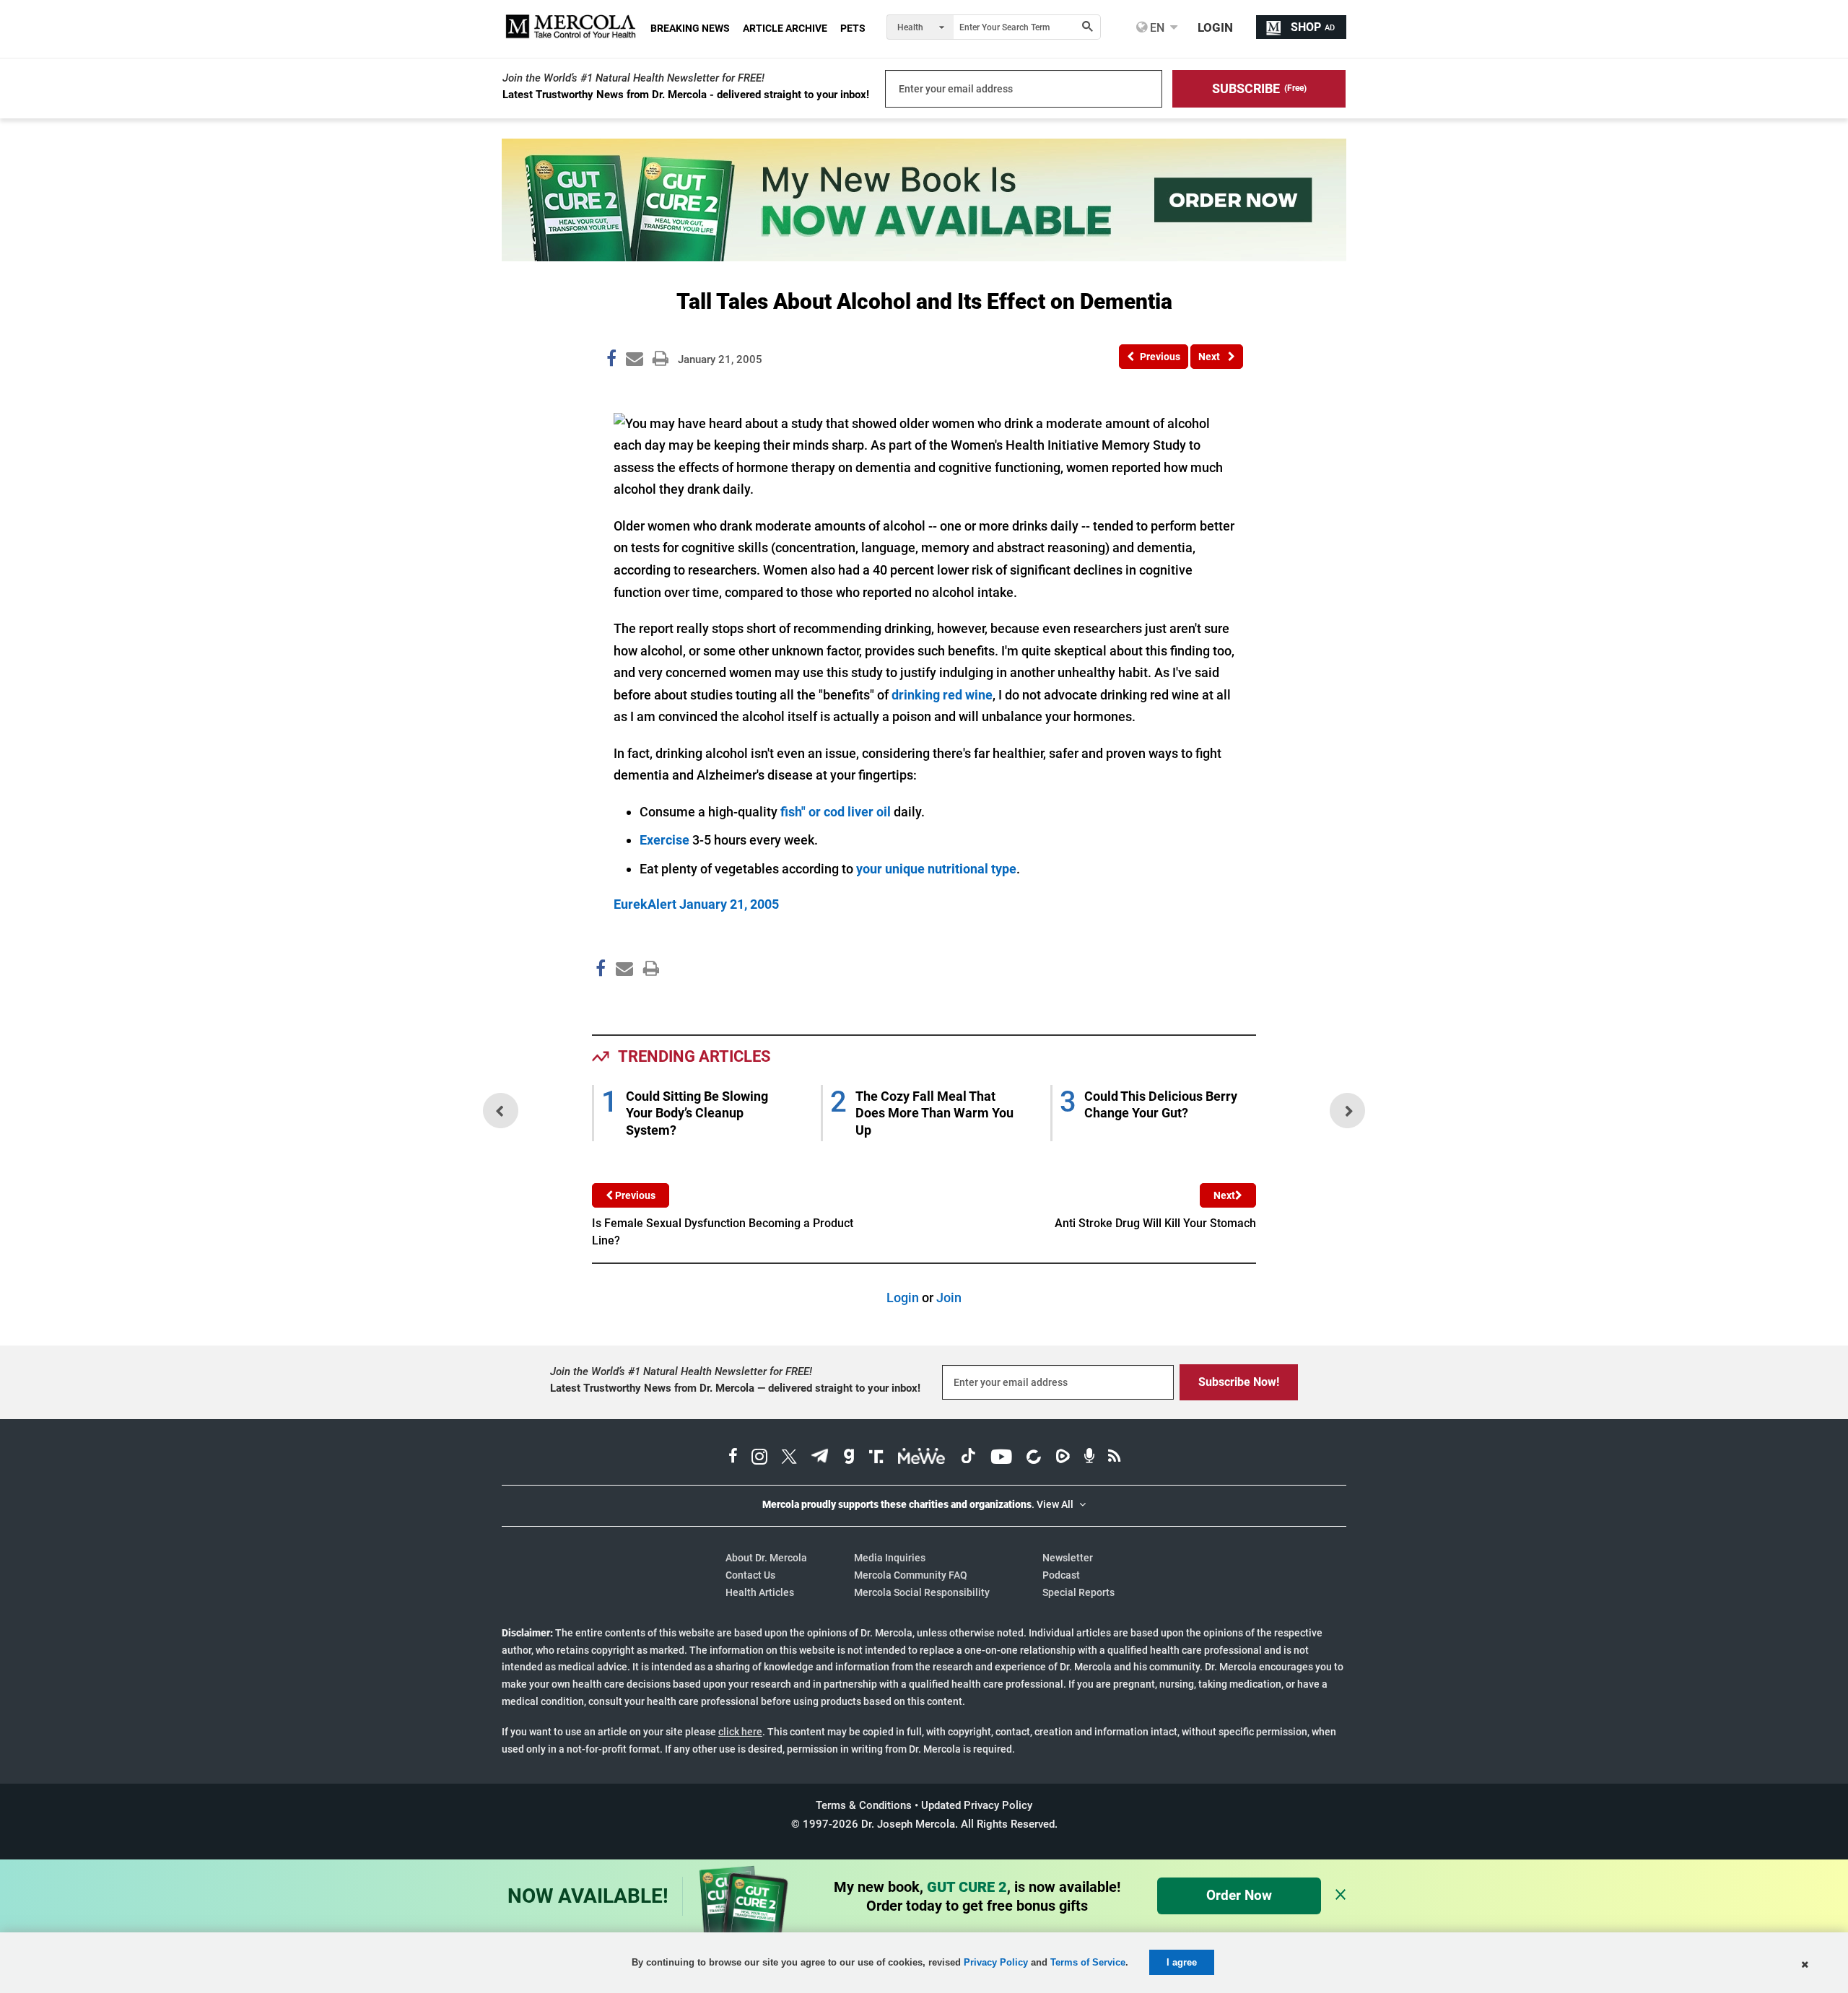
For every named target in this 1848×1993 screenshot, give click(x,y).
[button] (1259, 89)
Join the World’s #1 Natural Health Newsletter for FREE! (633, 78)
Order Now (1239, 1895)
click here (740, 1732)
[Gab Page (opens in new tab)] (849, 1458)
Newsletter (1068, 1558)
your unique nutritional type (936, 869)
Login (903, 1298)
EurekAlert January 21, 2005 (696, 904)
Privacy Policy (996, 1962)
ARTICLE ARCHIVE (785, 28)
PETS (853, 28)
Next (1224, 1195)
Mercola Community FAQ (911, 1575)
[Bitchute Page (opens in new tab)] (1033, 1458)
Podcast (1061, 1575)
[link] (611, 361)
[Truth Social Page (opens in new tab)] (876, 1458)
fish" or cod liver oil (836, 812)
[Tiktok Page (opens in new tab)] (968, 1458)
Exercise (664, 840)
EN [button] (1156, 27)
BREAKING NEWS (690, 28)
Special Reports (1078, 1592)
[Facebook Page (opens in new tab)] (733, 1458)
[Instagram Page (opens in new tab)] (759, 1458)
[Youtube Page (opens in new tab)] (1001, 1458)
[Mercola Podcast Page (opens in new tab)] (1089, 1458)
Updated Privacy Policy (977, 1805)
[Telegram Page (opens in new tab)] (820, 1458)
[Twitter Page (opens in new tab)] (789, 1458)
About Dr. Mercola (766, 1558)
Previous (634, 1195)
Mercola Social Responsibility (922, 1592)
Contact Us (750, 1575)
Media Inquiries (890, 1558)
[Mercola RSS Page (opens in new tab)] (1114, 1458)
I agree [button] (1182, 1962)
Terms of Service (1088, 1962)
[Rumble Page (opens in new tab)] (1063, 1458)
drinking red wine (942, 695)
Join (949, 1298)
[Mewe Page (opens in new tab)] (922, 1458)
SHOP (1313, 27)
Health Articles (760, 1592)
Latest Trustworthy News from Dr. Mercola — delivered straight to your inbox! (735, 1388)
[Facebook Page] (600, 999)
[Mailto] (622, 999)
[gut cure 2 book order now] (924, 257)
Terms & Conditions (864, 1805)
